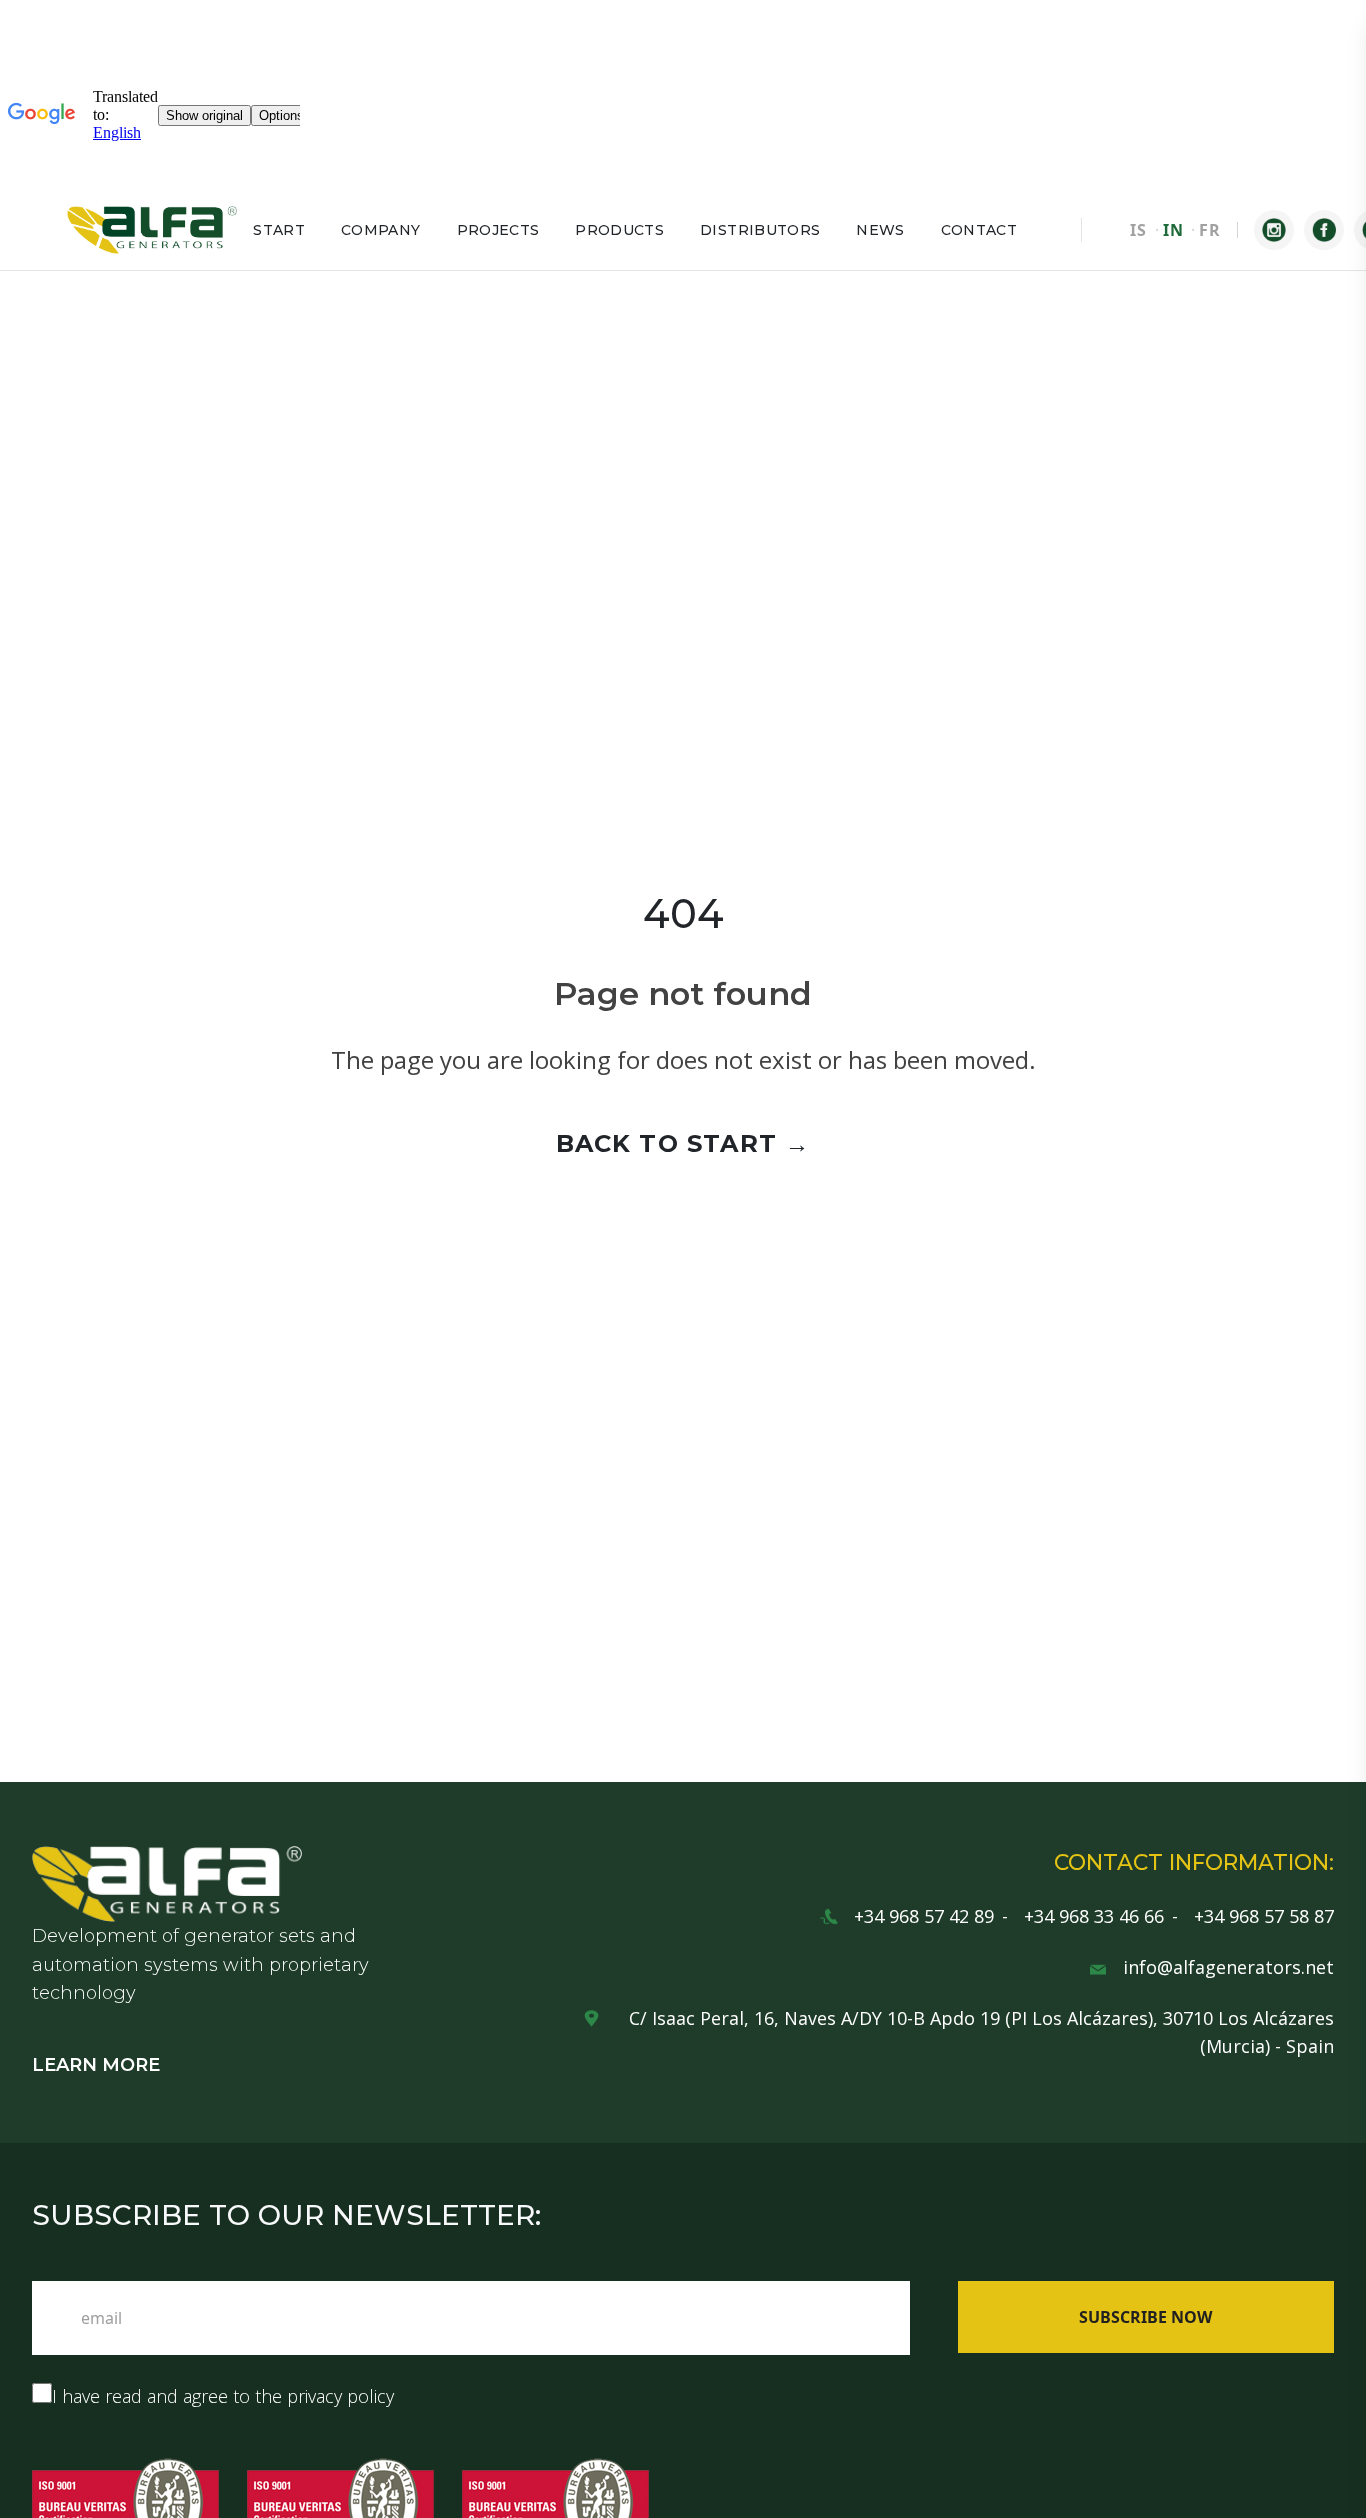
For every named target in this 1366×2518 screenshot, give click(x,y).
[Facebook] (1324, 230)
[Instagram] (1274, 230)
